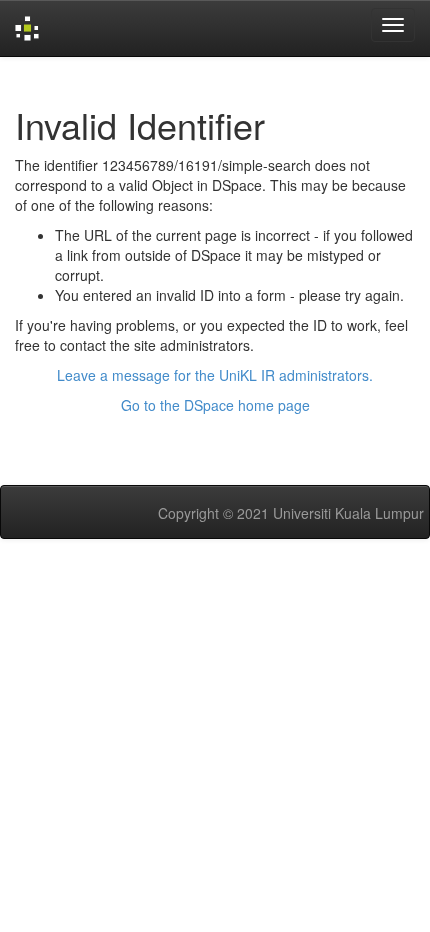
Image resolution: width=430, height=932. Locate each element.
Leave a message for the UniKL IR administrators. (215, 375)
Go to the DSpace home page (215, 405)
